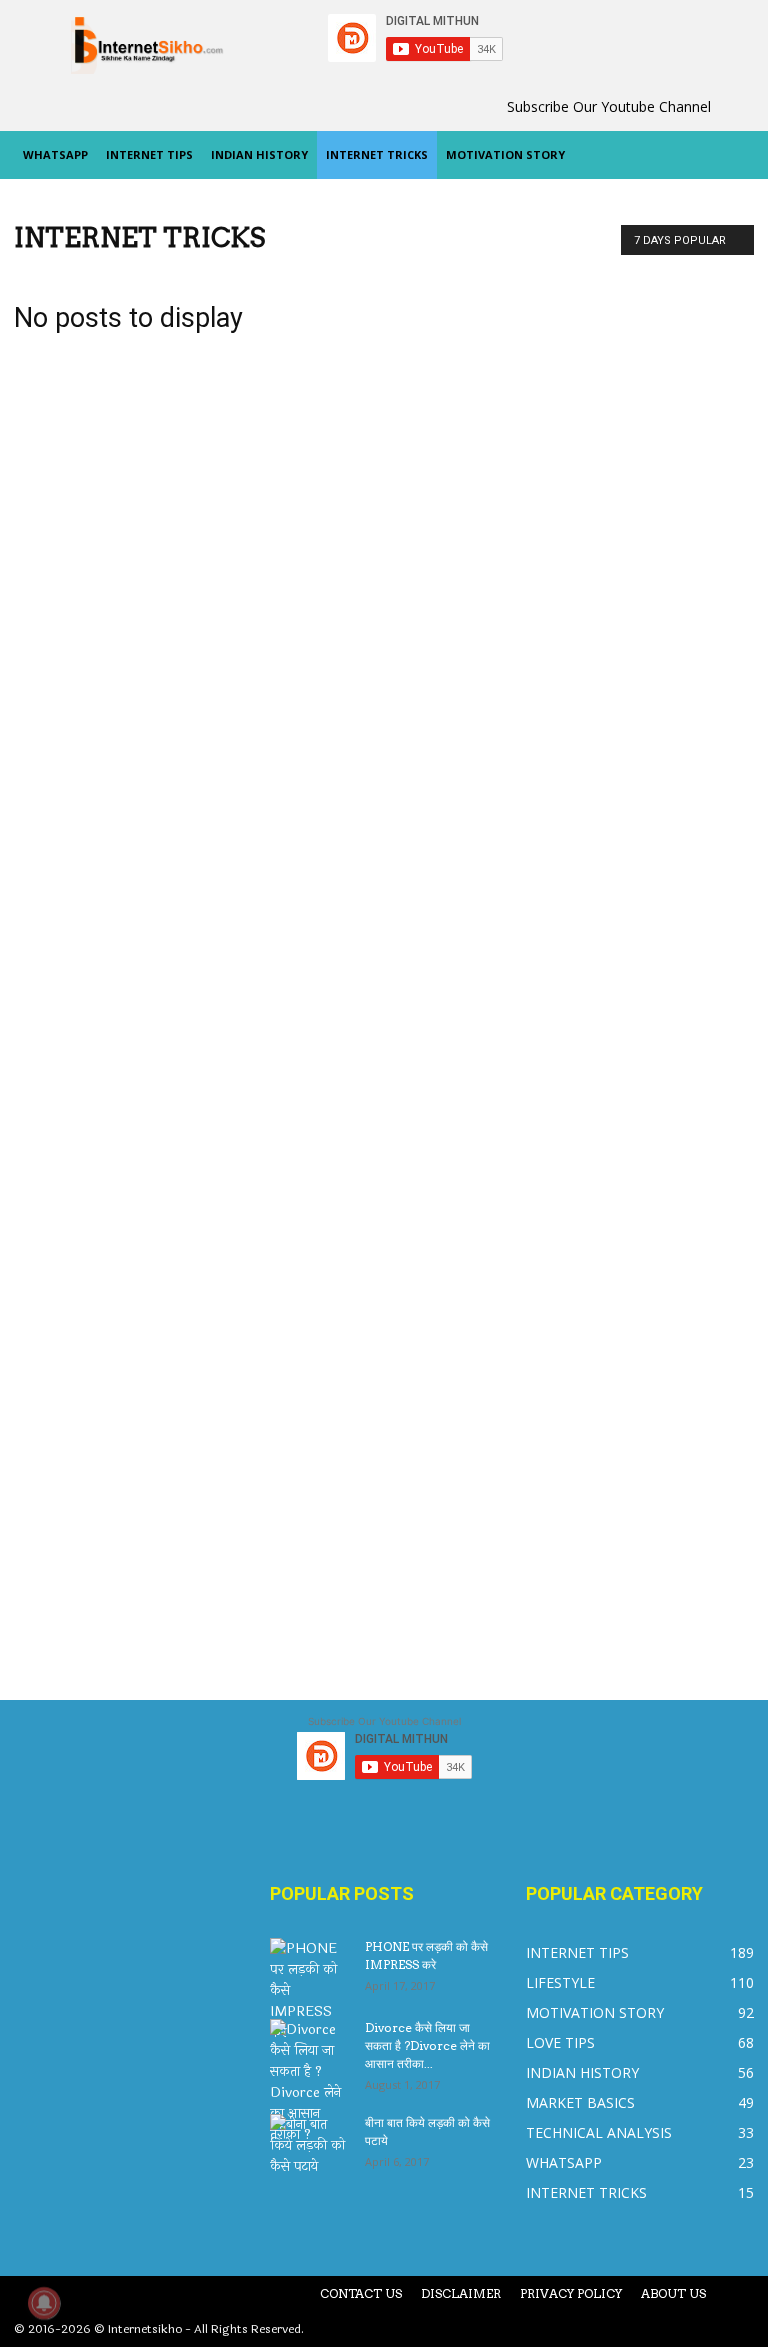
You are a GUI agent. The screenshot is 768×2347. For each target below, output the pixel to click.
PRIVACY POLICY (571, 2293)
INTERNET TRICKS (377, 154)
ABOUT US (673, 2293)
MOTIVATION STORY (505, 154)
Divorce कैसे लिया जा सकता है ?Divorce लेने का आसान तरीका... (427, 2045)
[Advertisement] (640, 916)
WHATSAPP (55, 154)
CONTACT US (361, 2293)
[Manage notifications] (44, 2303)
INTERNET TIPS (149, 154)
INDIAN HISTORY (259, 154)
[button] (730, 155)
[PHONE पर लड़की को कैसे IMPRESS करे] (310, 1990)
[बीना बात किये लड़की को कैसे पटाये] (310, 2145)
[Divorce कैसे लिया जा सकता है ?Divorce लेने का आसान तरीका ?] (310, 2082)
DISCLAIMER (461, 2293)
